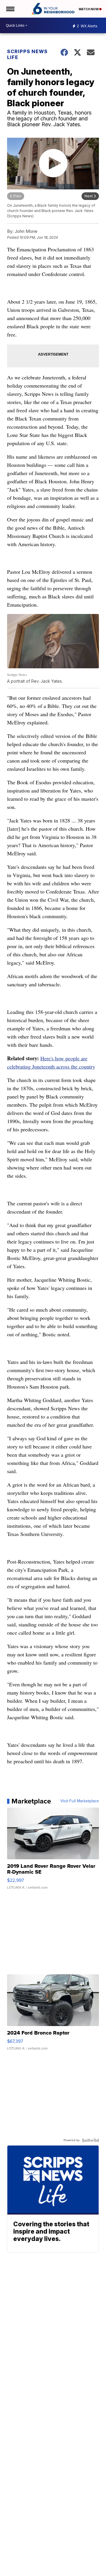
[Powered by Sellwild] (90, 2140)
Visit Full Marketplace (80, 1801)
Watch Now (89, 9)
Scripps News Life (27, 54)
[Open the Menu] (10, 9)
